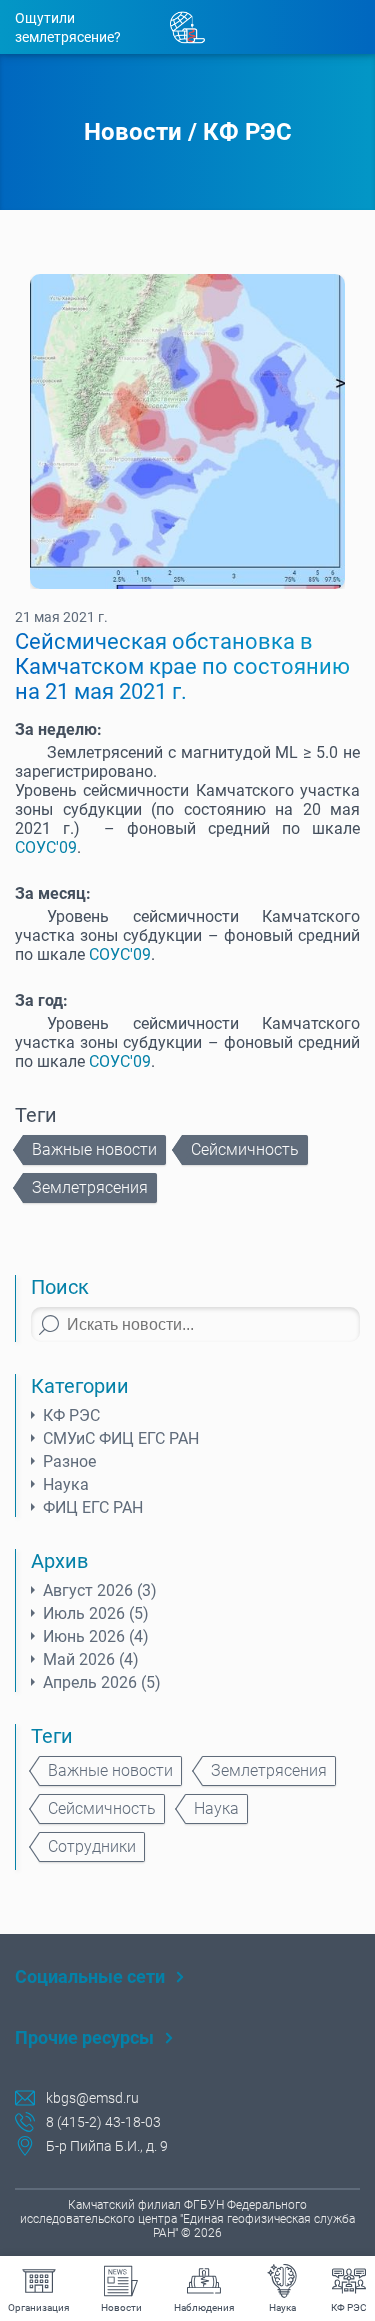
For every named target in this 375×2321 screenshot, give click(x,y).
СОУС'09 (46, 847)
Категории (80, 1386)
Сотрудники (92, 1846)
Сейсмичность (245, 1149)
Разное (69, 1461)
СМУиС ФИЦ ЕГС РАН (121, 1438)
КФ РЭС (247, 132)
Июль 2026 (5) (96, 1613)
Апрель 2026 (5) (102, 1682)
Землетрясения (90, 1187)
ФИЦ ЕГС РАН (93, 1507)
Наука (66, 1484)
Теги (52, 1736)
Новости (133, 132)
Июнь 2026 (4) (96, 1636)
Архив (59, 1561)
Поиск (60, 1287)
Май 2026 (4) (91, 1659)
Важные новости (94, 1149)
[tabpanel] (187, 431)
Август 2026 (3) (100, 1590)
